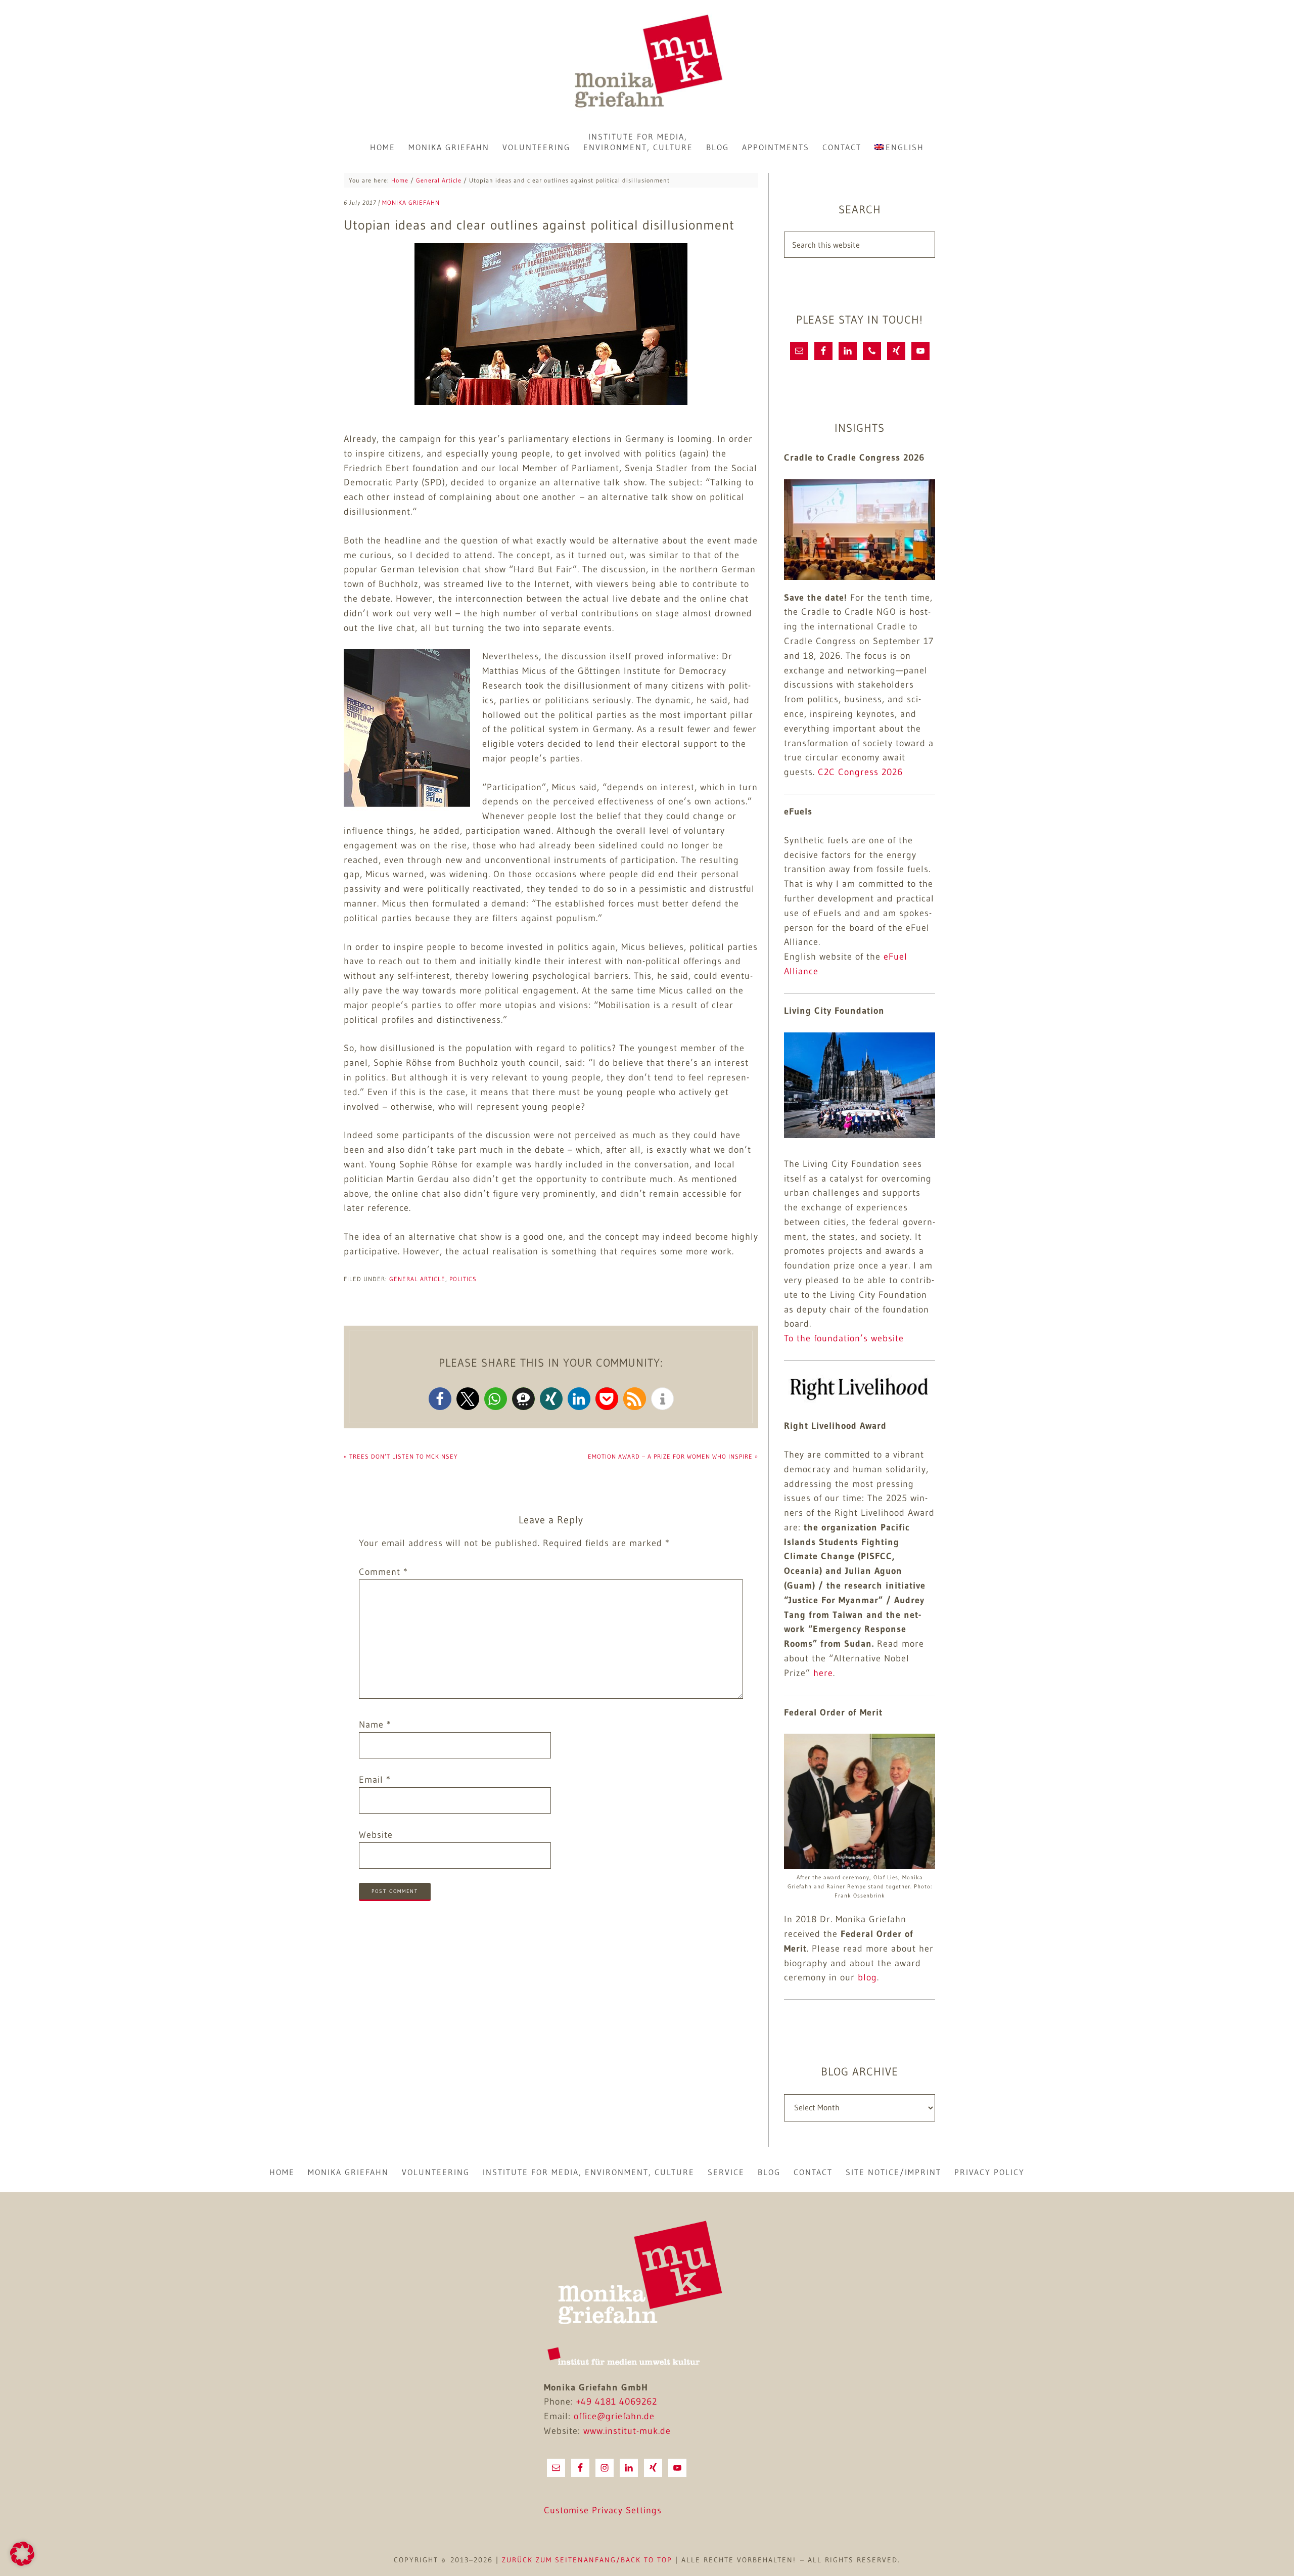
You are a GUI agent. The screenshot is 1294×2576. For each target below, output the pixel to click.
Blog (769, 2172)
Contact (813, 2172)
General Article (417, 1279)
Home (282, 2172)
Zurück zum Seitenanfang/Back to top (587, 2560)
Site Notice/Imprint (893, 2172)
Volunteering (436, 2172)
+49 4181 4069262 (617, 2402)
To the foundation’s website (844, 1338)
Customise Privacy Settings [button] (603, 2510)
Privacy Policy (989, 2172)
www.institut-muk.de (627, 2431)
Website (376, 1835)
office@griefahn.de (614, 2416)
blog (867, 1977)
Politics (463, 1279)
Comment (383, 1572)
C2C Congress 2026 (860, 772)
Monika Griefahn (647, 63)
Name (375, 1725)
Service (726, 2172)
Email (375, 1780)
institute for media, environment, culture (589, 2172)
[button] (440, 1399)
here (823, 1673)
